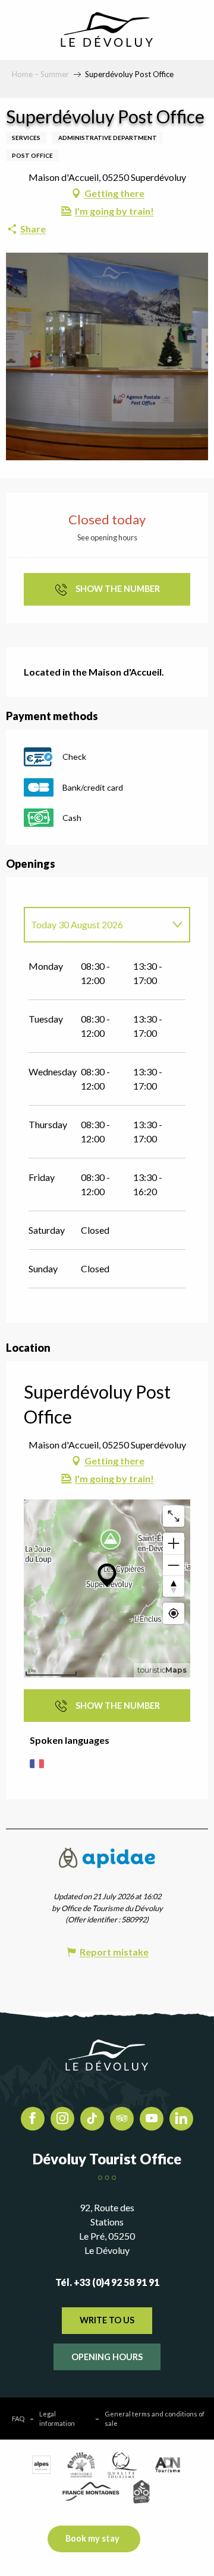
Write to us (107, 2320)
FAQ (18, 2419)
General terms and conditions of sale (155, 2418)
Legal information (57, 2418)
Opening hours (107, 2357)
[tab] (95, 925)
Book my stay (92, 2538)
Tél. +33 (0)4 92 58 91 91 (107, 2282)
